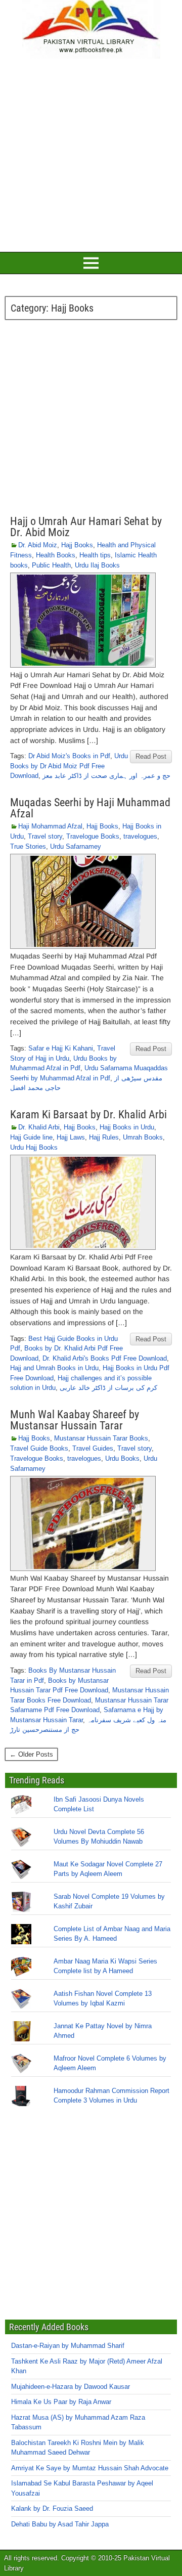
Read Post (151, 756)
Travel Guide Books (39, 1448)
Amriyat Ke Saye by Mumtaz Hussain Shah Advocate (90, 2468)
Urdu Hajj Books (34, 1147)
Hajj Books (77, 545)
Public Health (51, 565)
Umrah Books (143, 1137)
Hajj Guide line (31, 1137)
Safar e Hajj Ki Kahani (61, 1048)
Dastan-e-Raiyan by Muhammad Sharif (68, 2346)
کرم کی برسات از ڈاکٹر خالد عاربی (108, 1388)
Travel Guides (93, 1448)
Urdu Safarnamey (76, 846)
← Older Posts (31, 1754)
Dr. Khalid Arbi (39, 1127)
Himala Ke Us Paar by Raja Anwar (61, 2402)
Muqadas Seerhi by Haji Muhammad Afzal (90, 808)
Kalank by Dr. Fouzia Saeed (52, 2508)
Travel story (45, 836)
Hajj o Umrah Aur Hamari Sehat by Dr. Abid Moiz (86, 527)
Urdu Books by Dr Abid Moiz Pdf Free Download (69, 766)
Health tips (95, 555)
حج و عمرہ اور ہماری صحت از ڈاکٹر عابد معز (106, 776)
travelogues (140, 836)
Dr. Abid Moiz (38, 545)
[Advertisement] (91, 154)
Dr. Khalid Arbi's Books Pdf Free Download (105, 1358)
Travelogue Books (93, 836)
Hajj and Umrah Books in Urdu (54, 1368)
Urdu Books (122, 1458)
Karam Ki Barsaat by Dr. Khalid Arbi (88, 1115)
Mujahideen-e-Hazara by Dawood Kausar (71, 2387)
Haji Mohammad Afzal (50, 826)
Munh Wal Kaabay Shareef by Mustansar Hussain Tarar (75, 1420)
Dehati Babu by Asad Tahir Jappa (60, 2524)
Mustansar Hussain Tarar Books (101, 1438)
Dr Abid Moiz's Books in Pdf (69, 756)
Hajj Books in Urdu (127, 1127)
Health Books (56, 555)
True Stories (28, 846)
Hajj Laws (71, 1137)
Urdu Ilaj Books (97, 565)
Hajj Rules (104, 1137)
